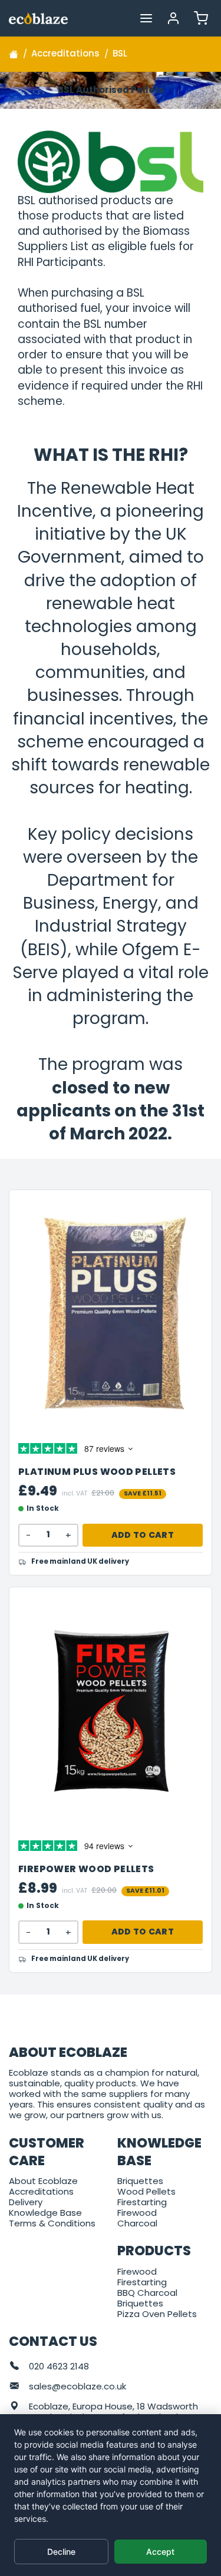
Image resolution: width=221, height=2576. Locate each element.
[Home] (14, 54)
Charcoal (137, 2223)
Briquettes (140, 2181)
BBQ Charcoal (147, 2293)
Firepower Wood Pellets (86, 1869)
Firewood (137, 2213)
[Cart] (201, 18)
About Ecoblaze (43, 2181)
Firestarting (142, 2202)
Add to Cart (143, 1535)
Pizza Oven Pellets (157, 2314)
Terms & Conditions (52, 2223)
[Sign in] (174, 18)
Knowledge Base (45, 2213)
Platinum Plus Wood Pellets (97, 1472)
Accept (160, 2552)
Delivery (26, 2202)
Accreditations (41, 2191)
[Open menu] (146, 18)
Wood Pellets (146, 2191)
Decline (61, 2552)
